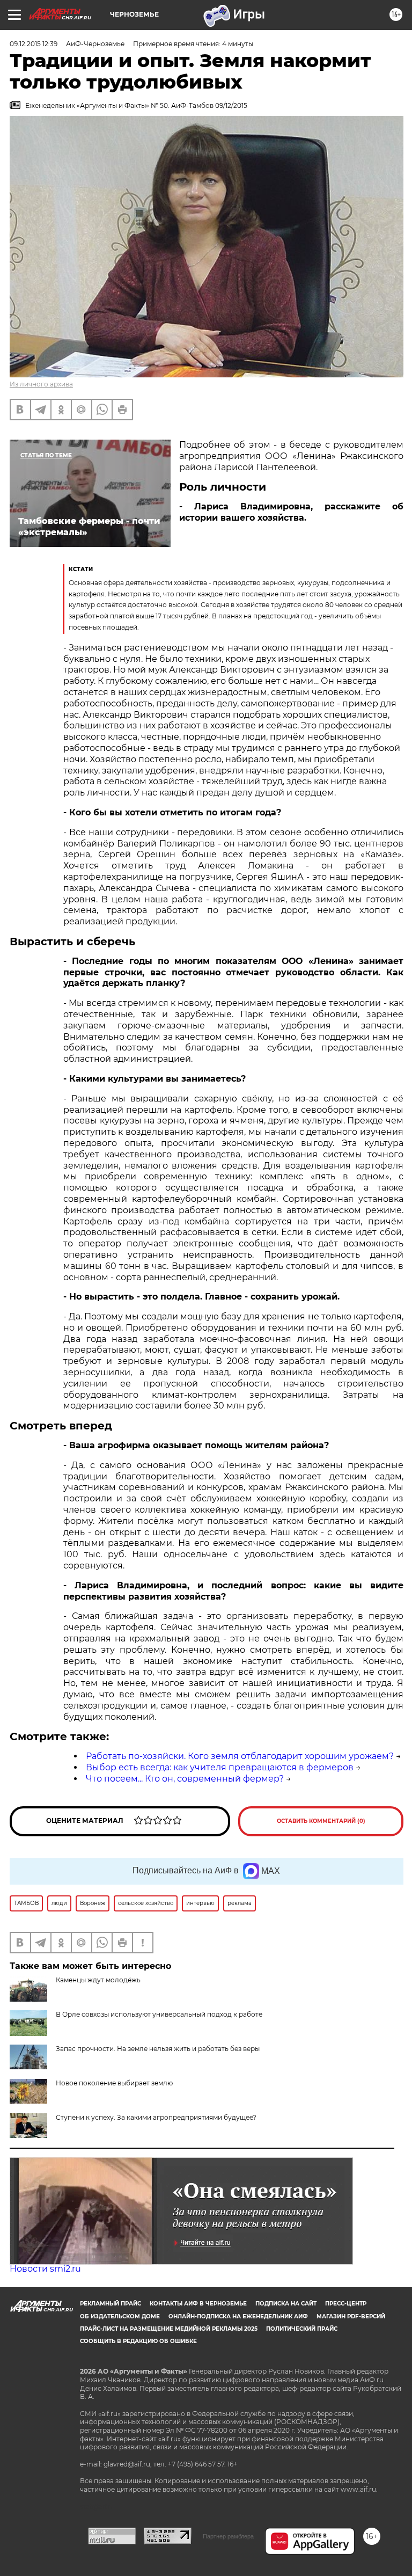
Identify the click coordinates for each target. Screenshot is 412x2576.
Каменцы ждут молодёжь (98, 1980)
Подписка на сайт (286, 2304)
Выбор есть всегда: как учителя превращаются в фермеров (220, 1767)
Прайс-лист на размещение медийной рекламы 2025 (169, 2329)
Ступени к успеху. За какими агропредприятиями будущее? (156, 2117)
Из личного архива (41, 384)
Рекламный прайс (111, 2304)
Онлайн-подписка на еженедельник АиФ (238, 2316)
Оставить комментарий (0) (321, 1821)
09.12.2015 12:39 (34, 44)
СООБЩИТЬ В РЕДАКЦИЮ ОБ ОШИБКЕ (138, 2341)
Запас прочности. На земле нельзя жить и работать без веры (158, 2049)
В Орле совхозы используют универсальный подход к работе (159, 2014)
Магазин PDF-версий (351, 2316)
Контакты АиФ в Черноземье (198, 2304)
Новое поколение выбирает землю (114, 2083)
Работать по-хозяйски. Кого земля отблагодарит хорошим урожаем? (240, 1756)
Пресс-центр (346, 2304)
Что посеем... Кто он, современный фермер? (185, 1779)
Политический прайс (302, 2329)
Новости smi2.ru (45, 2269)
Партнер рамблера (228, 2536)
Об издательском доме (120, 2316)
